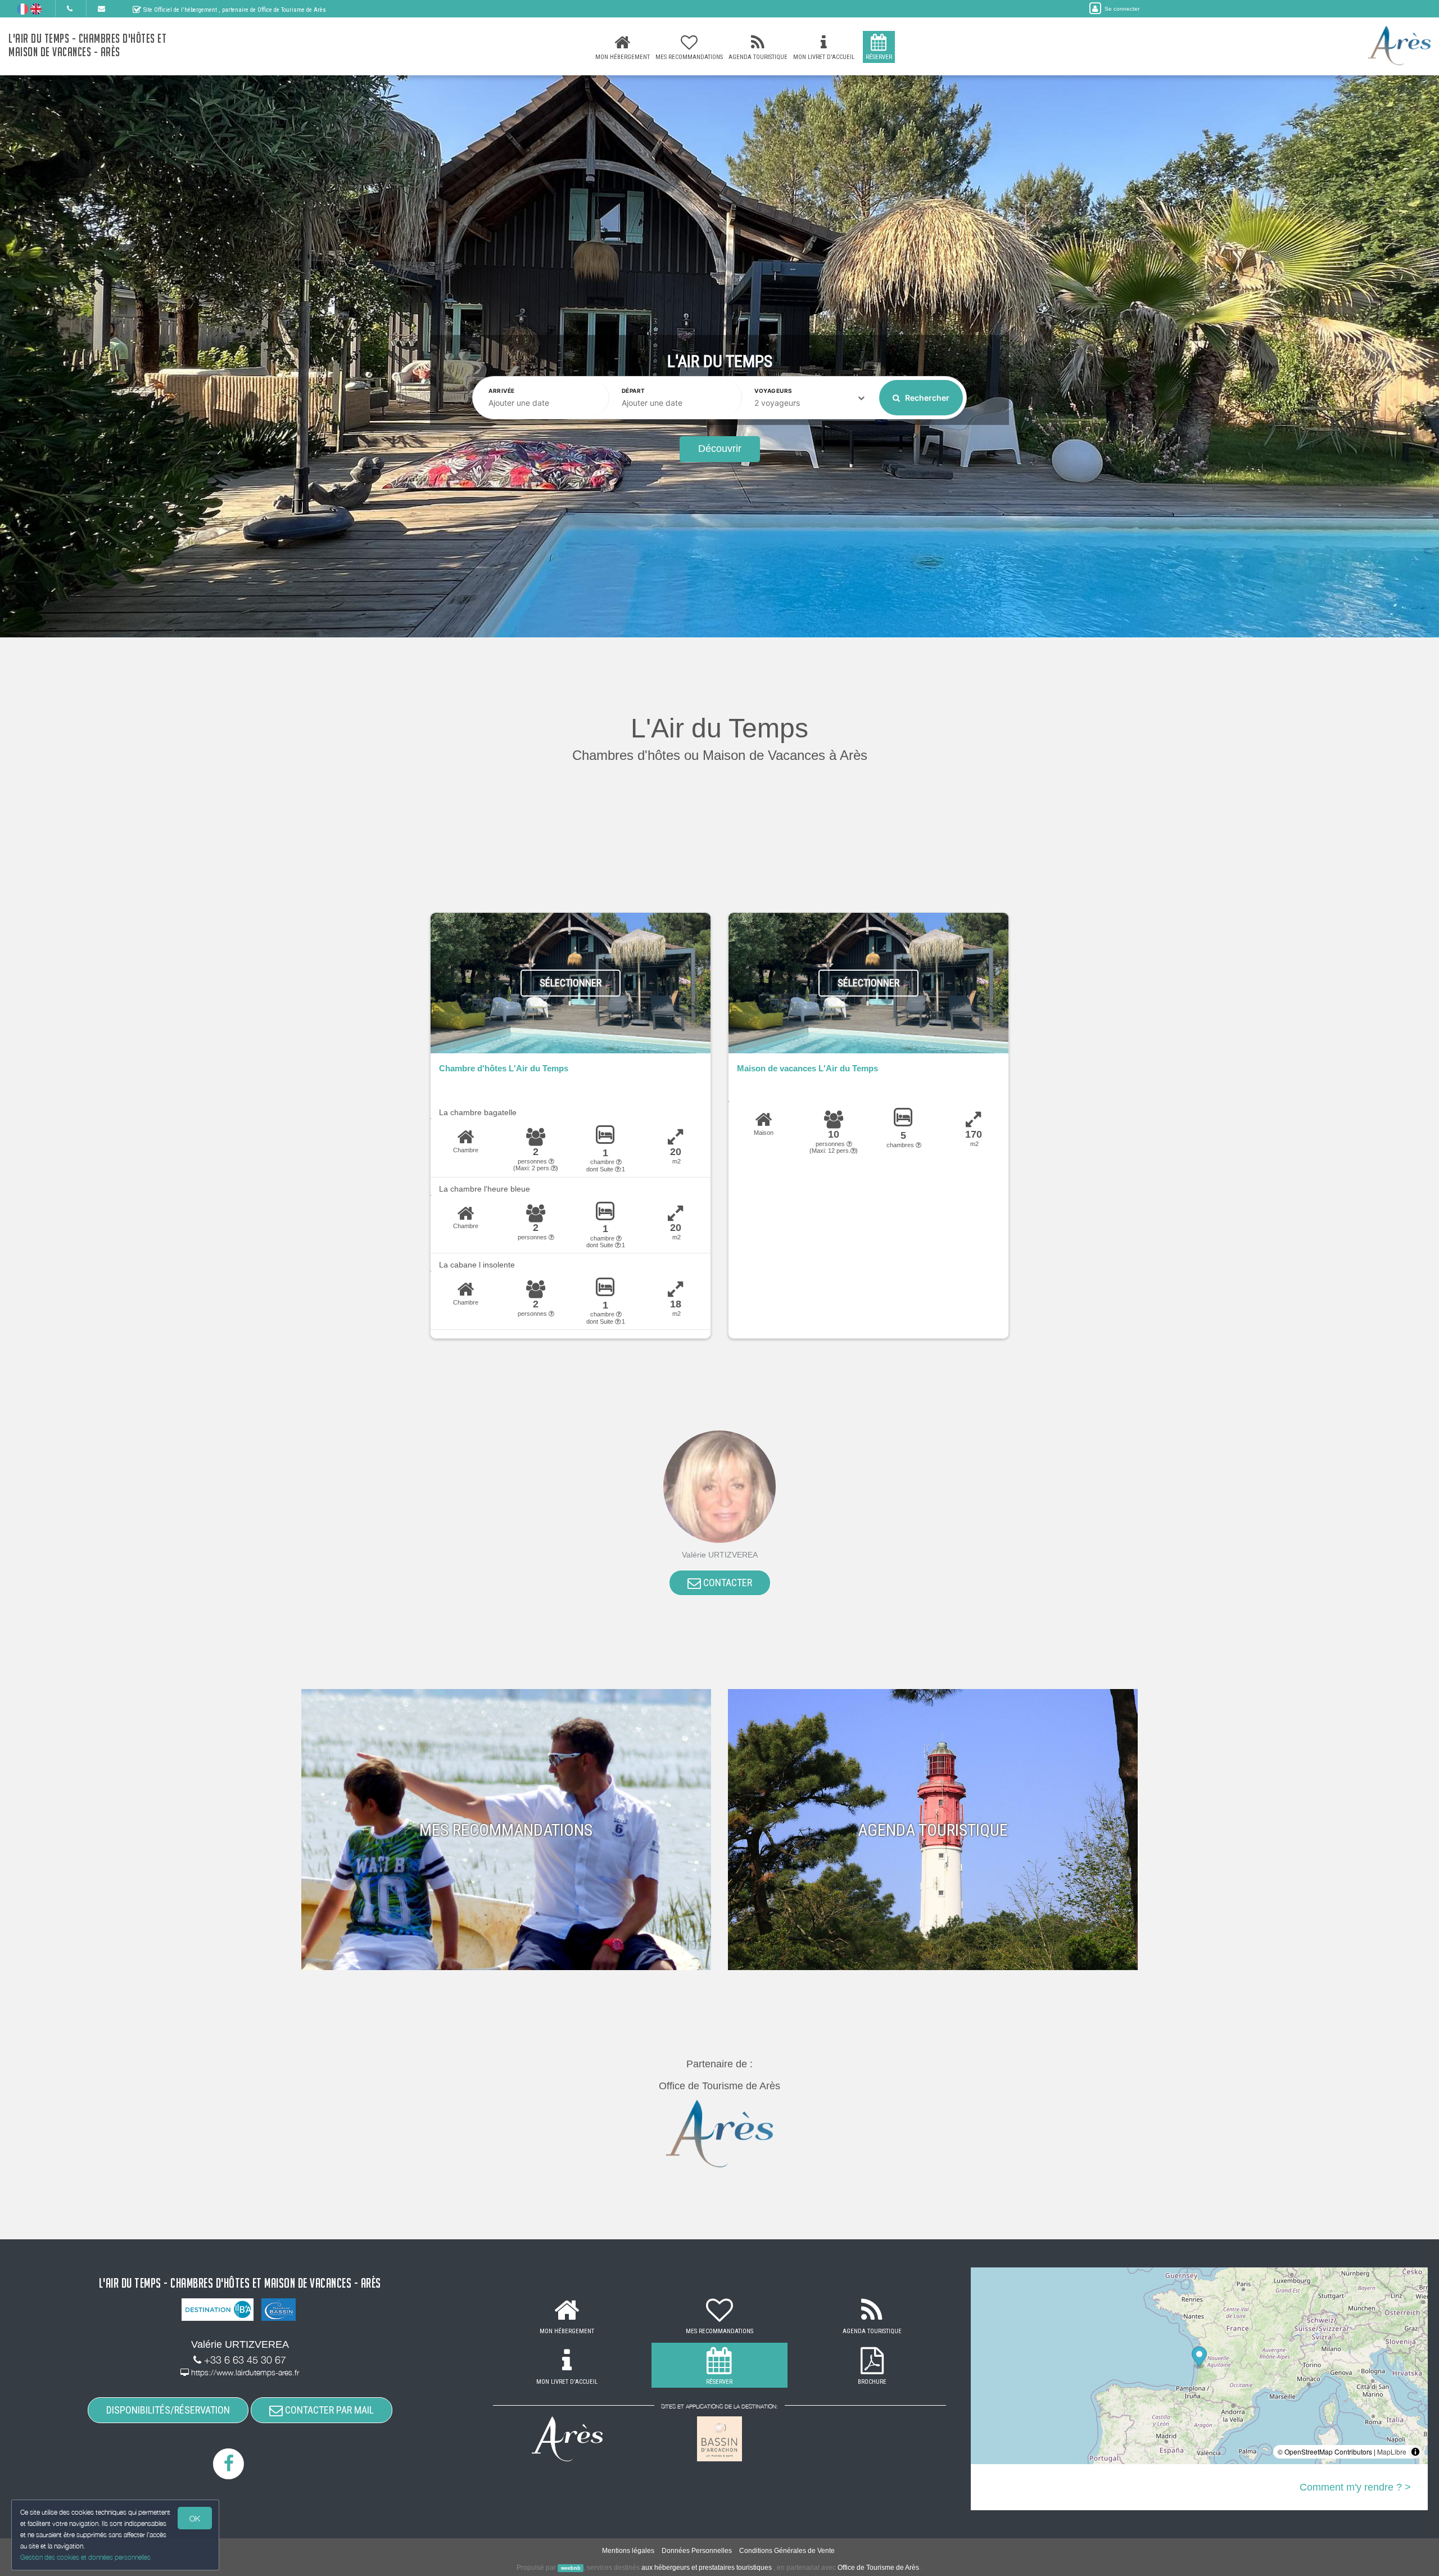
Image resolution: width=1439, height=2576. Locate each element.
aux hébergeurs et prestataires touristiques (707, 2568)
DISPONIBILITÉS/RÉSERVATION (168, 2410)
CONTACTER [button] (727, 1583)
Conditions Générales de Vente (787, 2551)
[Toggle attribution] (1415, 2452)
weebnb (571, 2568)
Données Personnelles (697, 2551)
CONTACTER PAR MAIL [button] (328, 2410)
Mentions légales (628, 2551)
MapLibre (1392, 2451)
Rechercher (926, 398)
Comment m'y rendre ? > (1355, 2487)
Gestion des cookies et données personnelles (85, 2557)
